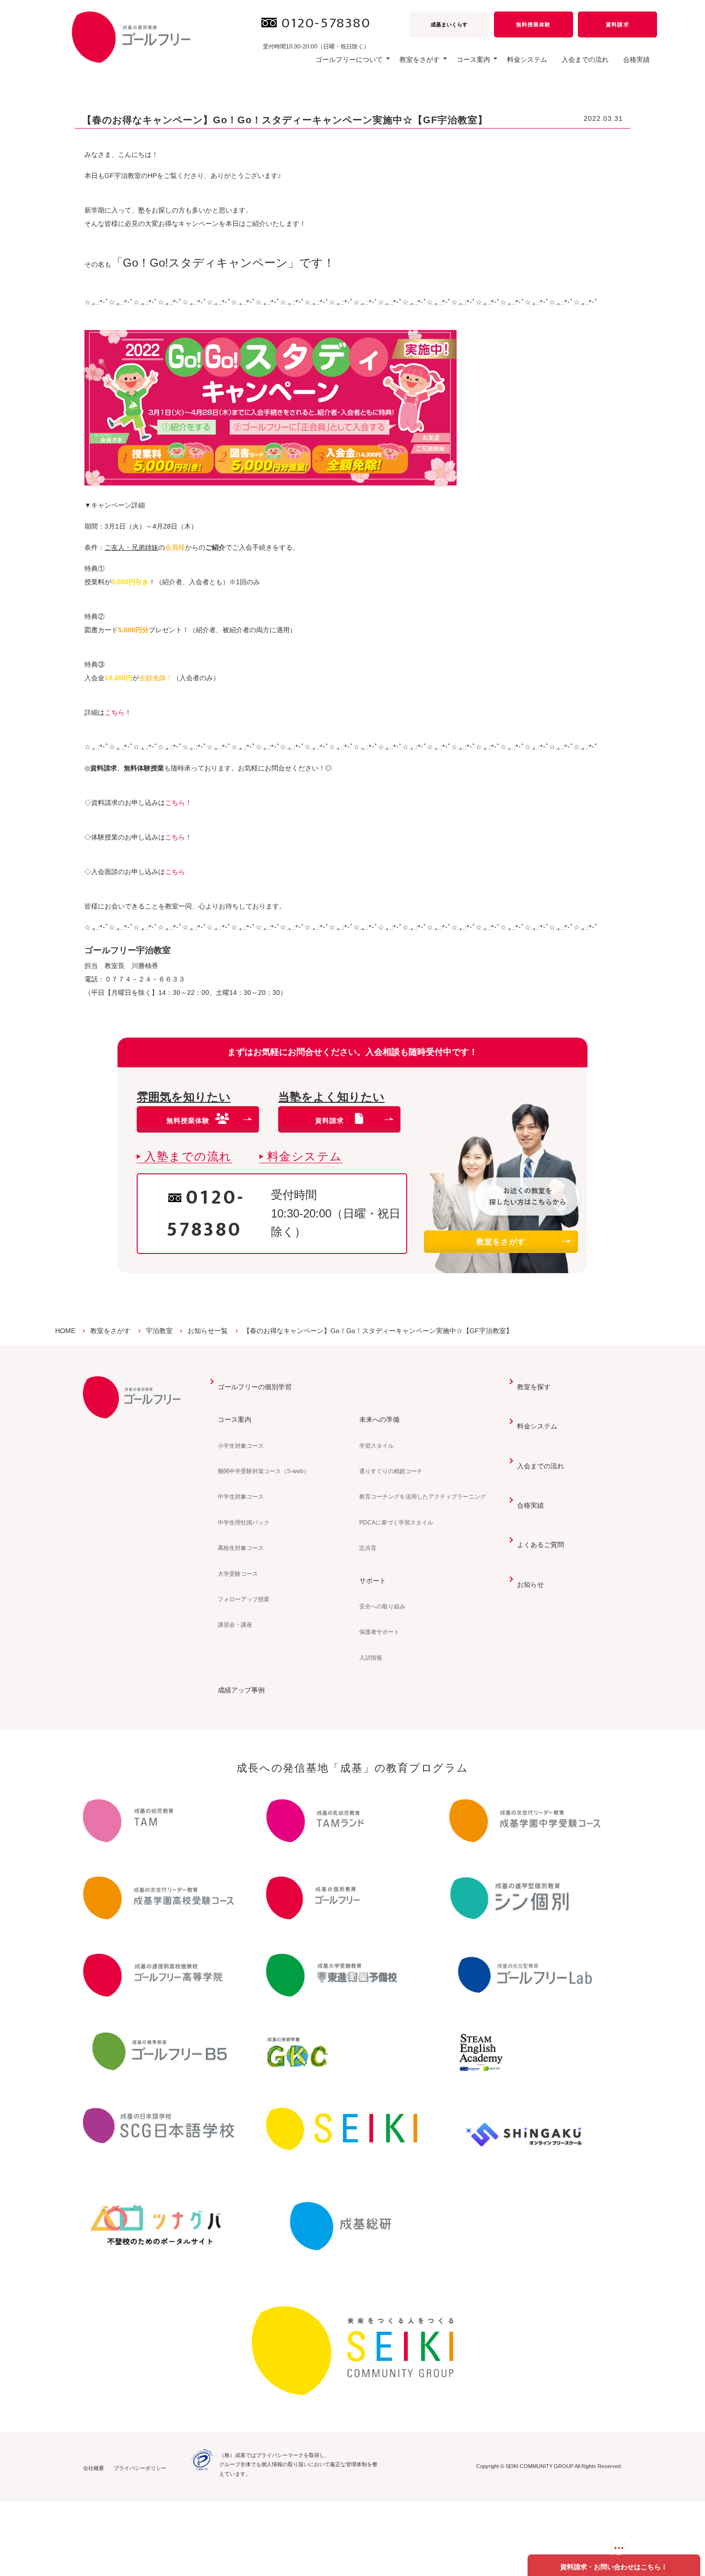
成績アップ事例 (241, 1690)
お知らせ (530, 1584)
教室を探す (534, 1387)
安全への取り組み (382, 1607)
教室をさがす (501, 1242)
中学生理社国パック (244, 1523)
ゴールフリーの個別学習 (255, 1387)
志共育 (368, 1548)
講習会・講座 (235, 1625)
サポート (373, 1581)
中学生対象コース (241, 1497)
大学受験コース (238, 1574)
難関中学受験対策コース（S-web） (264, 1471)
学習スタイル (376, 1446)
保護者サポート (379, 1632)
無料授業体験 (533, 24)
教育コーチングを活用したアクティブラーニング (423, 1497)
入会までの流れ (585, 59)
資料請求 (617, 24)
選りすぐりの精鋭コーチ (391, 1471)
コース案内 (235, 1419)
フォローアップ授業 (244, 1599)
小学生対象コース (241, 1446)
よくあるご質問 (540, 1545)
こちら (115, 712)
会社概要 (94, 2468)
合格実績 (636, 59)
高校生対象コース (241, 1548)
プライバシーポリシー (140, 2468)
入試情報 (371, 1658)
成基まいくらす (449, 24)
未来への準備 (379, 1419)
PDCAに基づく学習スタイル (396, 1523)
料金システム (527, 59)
